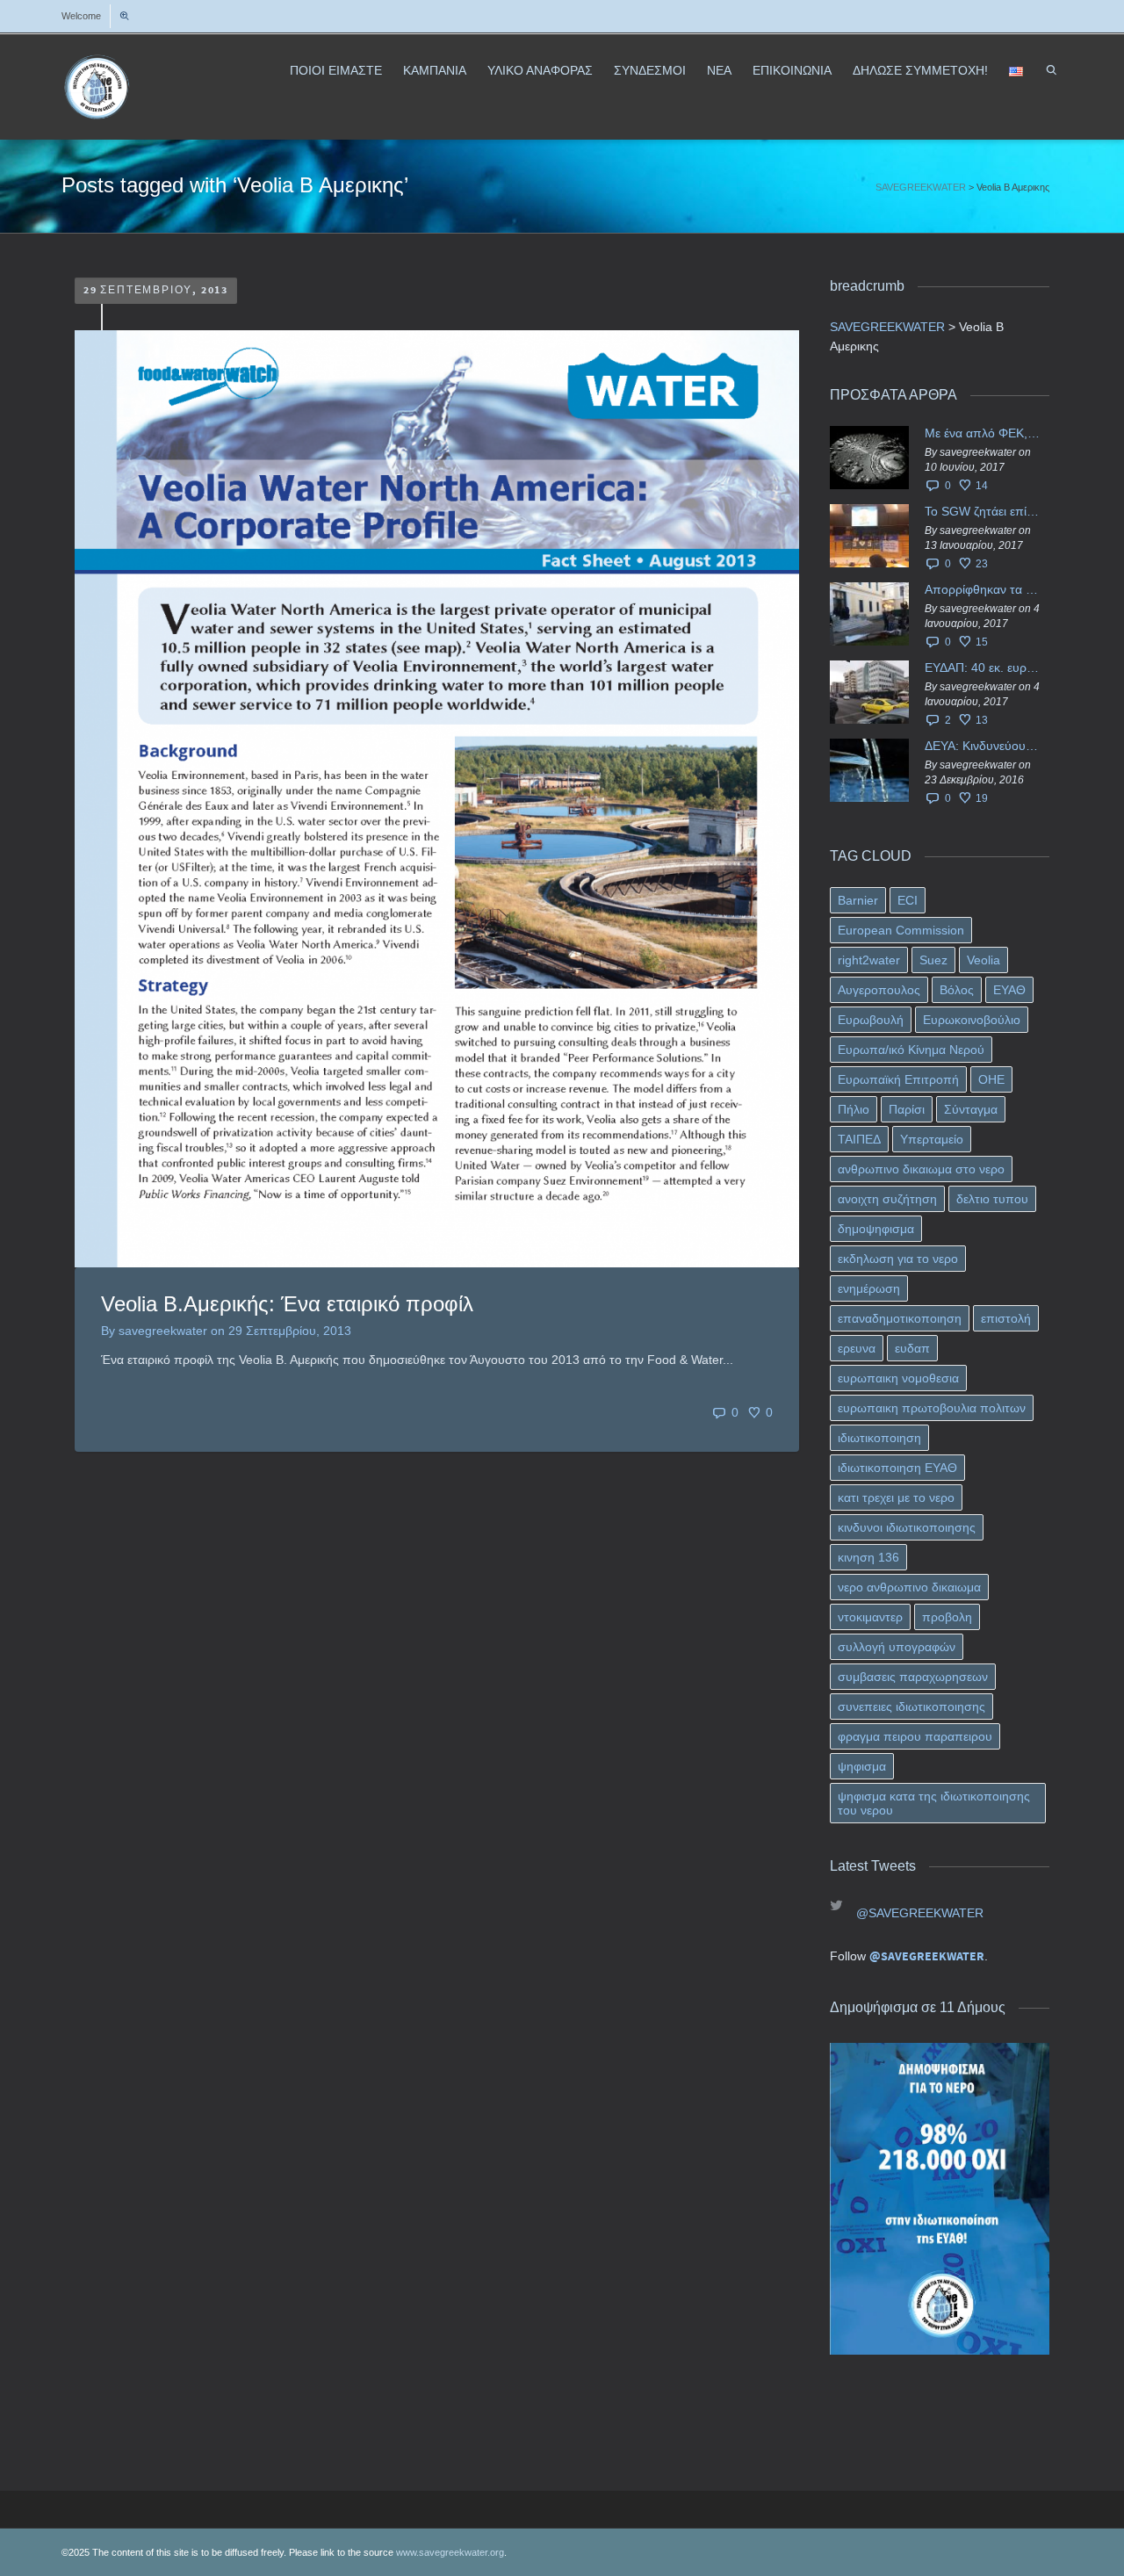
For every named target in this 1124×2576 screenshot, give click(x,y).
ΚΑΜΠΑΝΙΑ (435, 70)
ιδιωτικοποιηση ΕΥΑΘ (897, 1468)
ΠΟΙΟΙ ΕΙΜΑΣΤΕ (336, 70)
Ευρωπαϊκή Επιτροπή (898, 1079)
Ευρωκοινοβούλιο (972, 1020)
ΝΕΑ (719, 70)
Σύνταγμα (971, 1109)
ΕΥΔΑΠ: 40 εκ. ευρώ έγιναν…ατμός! (983, 667)
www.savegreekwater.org (450, 2552)
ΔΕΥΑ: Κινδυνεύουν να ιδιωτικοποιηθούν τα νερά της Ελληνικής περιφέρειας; (983, 746)
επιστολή (1006, 1318)
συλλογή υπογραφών (897, 1647)
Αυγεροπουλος (879, 990)
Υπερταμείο (932, 1139)
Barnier (858, 900)
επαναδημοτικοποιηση (900, 1318)
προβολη (947, 1617)
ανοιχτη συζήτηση (887, 1199)
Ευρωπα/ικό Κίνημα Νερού (911, 1050)
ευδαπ (912, 1348)
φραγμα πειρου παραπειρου (915, 1736)
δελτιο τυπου (992, 1199)
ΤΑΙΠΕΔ (859, 1139)
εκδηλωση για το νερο (898, 1259)
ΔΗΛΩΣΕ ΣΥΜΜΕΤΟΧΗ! (920, 70)
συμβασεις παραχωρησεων (913, 1677)
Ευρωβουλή (871, 1020)
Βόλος (957, 990)
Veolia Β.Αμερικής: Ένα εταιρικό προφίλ (287, 1304)
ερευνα (857, 1348)
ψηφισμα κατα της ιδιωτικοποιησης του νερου (934, 1803)
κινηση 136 (868, 1557)
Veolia (983, 960)
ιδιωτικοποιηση (879, 1438)
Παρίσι (907, 1109)
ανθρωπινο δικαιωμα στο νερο (921, 1169)
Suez (933, 960)
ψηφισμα (862, 1766)
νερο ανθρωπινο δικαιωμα (909, 1587)
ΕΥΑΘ (1009, 990)
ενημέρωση (869, 1288)
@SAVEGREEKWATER (920, 1913)
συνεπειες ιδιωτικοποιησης (911, 1707)
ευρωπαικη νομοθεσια (898, 1378)
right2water (869, 960)
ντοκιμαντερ (870, 1617)
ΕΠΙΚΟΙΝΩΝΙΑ (792, 70)
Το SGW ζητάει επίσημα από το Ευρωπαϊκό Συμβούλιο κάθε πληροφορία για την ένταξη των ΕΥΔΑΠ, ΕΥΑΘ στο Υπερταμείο (983, 511)
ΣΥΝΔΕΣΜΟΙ (650, 70)
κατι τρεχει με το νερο (896, 1497)
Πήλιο (854, 1109)
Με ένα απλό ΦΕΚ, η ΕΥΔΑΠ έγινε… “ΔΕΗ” (983, 433)
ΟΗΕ (991, 1079)
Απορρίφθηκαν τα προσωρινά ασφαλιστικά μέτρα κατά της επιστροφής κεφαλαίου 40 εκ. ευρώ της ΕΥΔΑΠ (983, 589)
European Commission (901, 930)
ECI (908, 900)
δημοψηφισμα (876, 1229)
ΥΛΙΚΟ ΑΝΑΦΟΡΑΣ (540, 70)
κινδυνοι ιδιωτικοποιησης (907, 1527)
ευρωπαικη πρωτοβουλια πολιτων (932, 1408)
